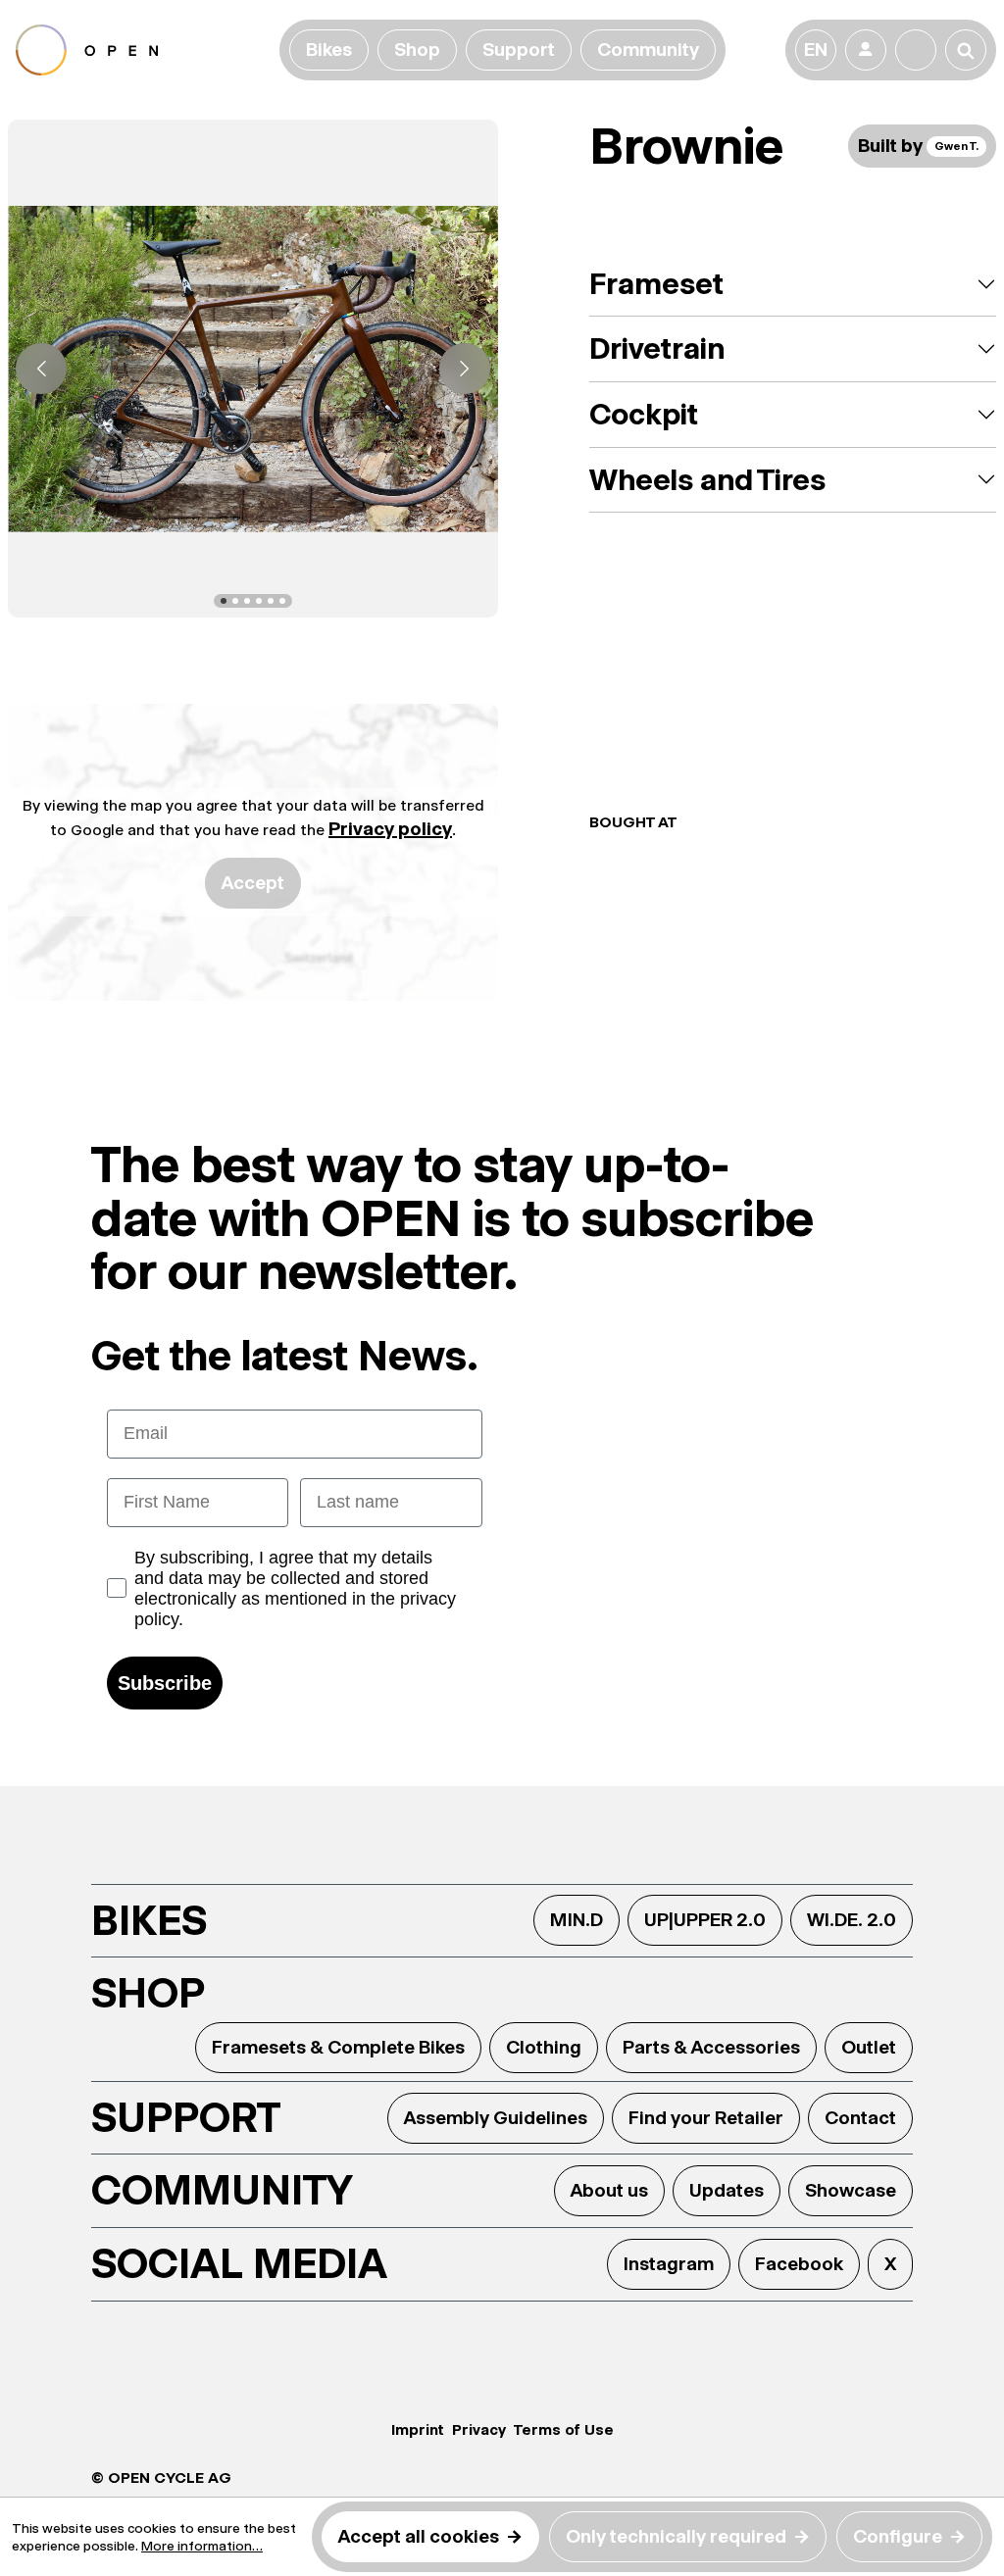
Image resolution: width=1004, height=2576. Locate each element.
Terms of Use (564, 2429)
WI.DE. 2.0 (852, 1920)
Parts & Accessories (711, 2047)
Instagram (669, 2264)
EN (816, 50)
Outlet (869, 2047)
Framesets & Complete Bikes (338, 2047)
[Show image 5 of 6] (271, 601)
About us (609, 2190)
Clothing (544, 2047)
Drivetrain (657, 348)
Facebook (799, 2264)
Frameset (656, 284)
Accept (253, 883)
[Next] (465, 369)
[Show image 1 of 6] (224, 601)
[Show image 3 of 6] (247, 601)
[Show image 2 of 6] (235, 601)
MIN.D (577, 1920)
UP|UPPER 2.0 (705, 1920)
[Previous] (41, 369)
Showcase (851, 2190)
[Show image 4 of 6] (259, 601)
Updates (727, 2190)
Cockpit (644, 414)
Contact (860, 2118)
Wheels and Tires (707, 480)
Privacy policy (390, 829)
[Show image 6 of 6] (282, 601)
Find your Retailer (706, 2118)
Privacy (479, 2429)
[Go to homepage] (144, 50)
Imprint (418, 2429)
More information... (202, 2546)
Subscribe (165, 1683)
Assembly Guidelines (496, 2118)
